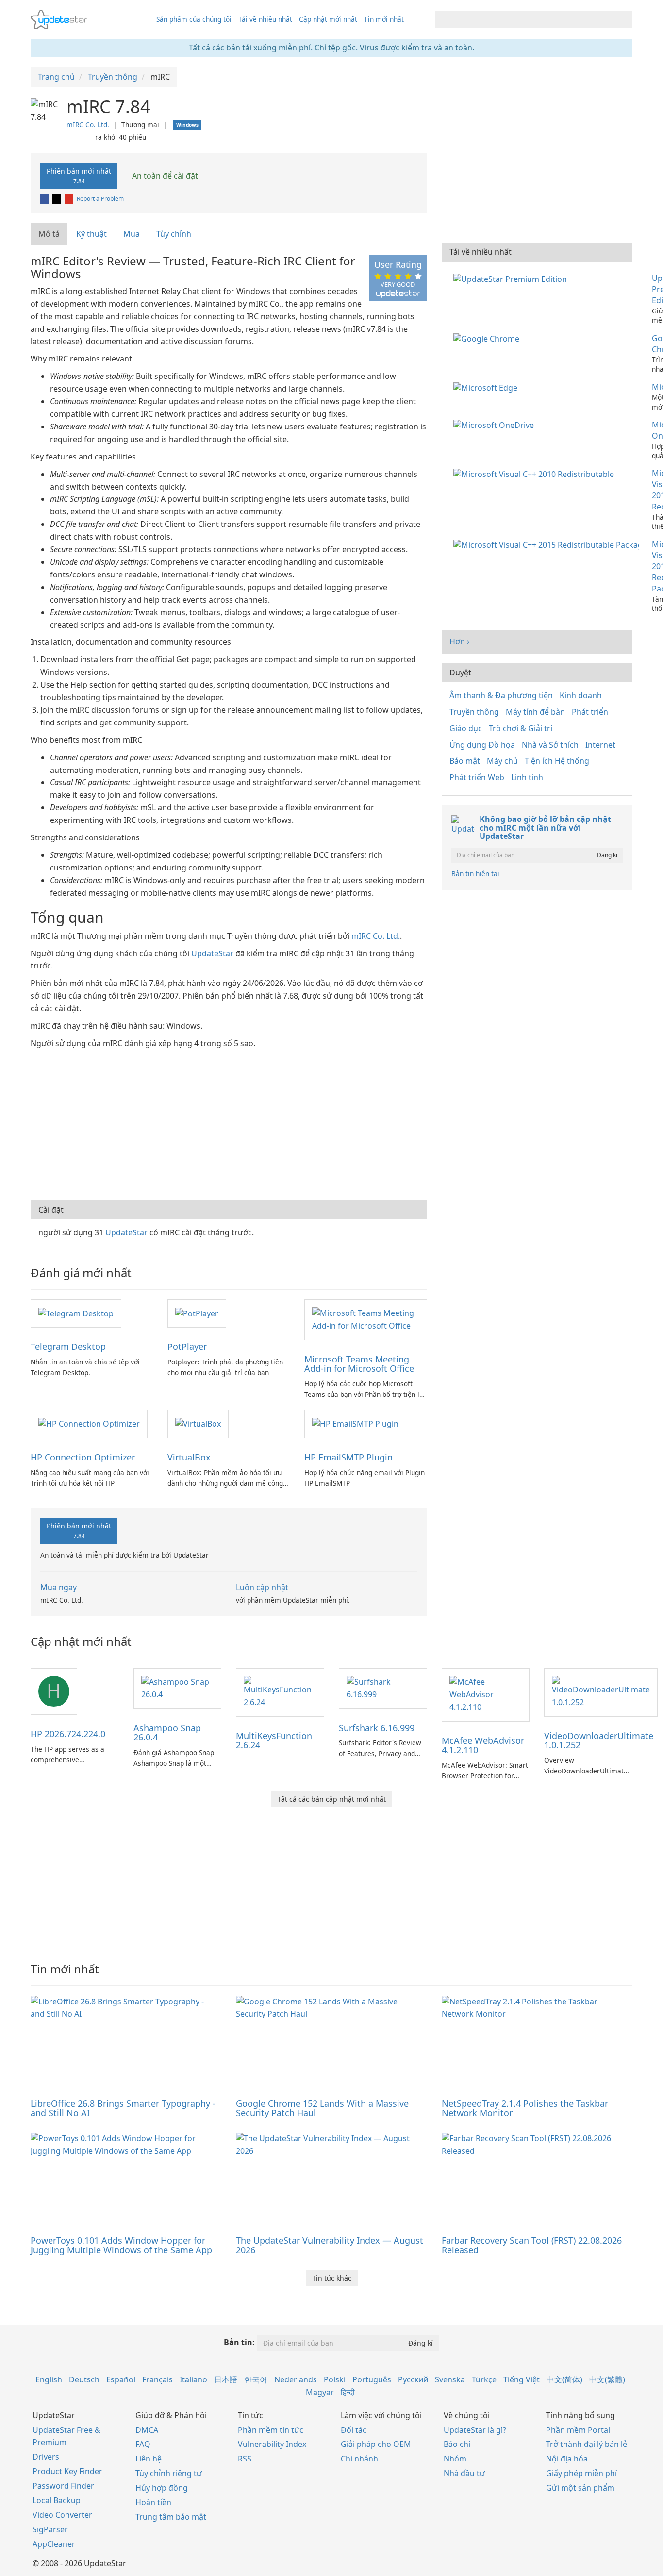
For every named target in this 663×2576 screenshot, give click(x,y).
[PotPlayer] (197, 1313)
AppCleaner (54, 2544)
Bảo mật (465, 761)
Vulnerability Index (272, 2444)
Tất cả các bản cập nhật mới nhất (332, 1799)
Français (157, 2379)
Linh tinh (527, 777)
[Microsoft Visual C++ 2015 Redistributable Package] (548, 544)
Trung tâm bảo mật (171, 2517)
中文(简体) (564, 2379)
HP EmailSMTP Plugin (348, 1457)
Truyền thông (474, 712)
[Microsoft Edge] (487, 387)
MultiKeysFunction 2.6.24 (274, 1740)
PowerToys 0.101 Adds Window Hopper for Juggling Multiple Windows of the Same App (121, 2245)
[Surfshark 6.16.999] (383, 1688)
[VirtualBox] (198, 1423)
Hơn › (459, 641)
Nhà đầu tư (464, 2473)
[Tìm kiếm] (623, 19)
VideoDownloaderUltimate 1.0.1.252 (599, 1740)
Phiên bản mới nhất (79, 176)
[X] (57, 199)
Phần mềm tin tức (271, 2430)
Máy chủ (502, 761)
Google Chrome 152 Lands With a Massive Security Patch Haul (322, 2108)
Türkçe (484, 2379)
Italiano (193, 2379)
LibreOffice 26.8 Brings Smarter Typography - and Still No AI (123, 2108)
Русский (413, 2379)
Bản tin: (239, 2342)
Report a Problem (100, 199)
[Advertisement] (229, 1123)
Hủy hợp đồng (162, 2488)
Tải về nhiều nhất (265, 19)
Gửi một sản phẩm (580, 2488)
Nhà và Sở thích (550, 745)
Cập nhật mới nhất (328, 19)
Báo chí (457, 2444)
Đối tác (354, 2430)
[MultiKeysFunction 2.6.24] (280, 1691)
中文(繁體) (607, 2379)
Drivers (46, 2457)
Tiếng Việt (522, 2379)
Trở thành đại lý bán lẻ (587, 2444)
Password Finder (63, 2486)
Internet (600, 745)
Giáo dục (466, 728)
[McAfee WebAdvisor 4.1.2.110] (486, 1694)
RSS (245, 2459)
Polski (335, 2379)
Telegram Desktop (68, 1346)
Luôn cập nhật (262, 1587)
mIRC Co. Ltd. (88, 124)
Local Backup (57, 2500)
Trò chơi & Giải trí (521, 728)
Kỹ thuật (91, 234)
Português (372, 2379)
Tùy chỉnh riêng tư (169, 2473)
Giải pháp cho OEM (376, 2444)
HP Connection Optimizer (83, 1457)
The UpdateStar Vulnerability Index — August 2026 (330, 2245)
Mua (132, 234)
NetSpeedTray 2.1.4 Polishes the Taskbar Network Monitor (525, 2108)
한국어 (256, 2379)
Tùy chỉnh (174, 234)
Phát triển (590, 712)
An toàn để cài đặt (164, 176)
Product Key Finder (67, 2471)
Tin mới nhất (384, 19)
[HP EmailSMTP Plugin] (355, 1423)
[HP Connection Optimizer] (89, 1423)
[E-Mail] (69, 199)
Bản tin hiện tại (475, 874)
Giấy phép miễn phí (581, 2473)
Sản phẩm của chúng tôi (194, 19)
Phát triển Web (477, 777)
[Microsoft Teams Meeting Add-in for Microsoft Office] (365, 1319)
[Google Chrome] (488, 338)
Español (121, 2379)
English (49, 2379)
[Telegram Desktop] (76, 1313)
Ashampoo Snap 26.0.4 (167, 1733)
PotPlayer (187, 1346)
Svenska (450, 2379)
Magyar (320, 2392)
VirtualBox (189, 1457)
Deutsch (84, 2379)
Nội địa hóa (567, 2459)
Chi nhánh (359, 2459)
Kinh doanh (581, 695)
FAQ (143, 2444)
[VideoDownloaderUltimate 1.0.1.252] (601, 1691)
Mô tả (49, 234)
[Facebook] (45, 199)
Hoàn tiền (153, 2502)
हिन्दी (348, 2392)
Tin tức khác (332, 2278)
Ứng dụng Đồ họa (482, 745)
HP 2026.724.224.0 (68, 1734)
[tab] (50, 234)
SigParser (50, 2529)
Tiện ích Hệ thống (557, 761)
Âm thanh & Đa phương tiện (501, 695)
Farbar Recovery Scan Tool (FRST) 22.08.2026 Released (532, 2245)
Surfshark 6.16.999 (377, 1728)
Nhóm (455, 2459)
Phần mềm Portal (578, 2430)
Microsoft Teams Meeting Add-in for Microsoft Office (359, 1364)
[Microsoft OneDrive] (496, 425)
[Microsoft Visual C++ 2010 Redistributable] (536, 473)
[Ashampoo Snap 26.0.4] (178, 1688)
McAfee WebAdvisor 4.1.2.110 (483, 1745)
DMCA (147, 2430)
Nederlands (296, 2379)
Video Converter (62, 2515)
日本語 (226, 2379)
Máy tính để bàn (535, 712)
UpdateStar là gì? (475, 2430)
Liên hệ (149, 2459)
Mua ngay (58, 1587)
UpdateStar (212, 953)
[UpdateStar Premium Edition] (512, 278)
